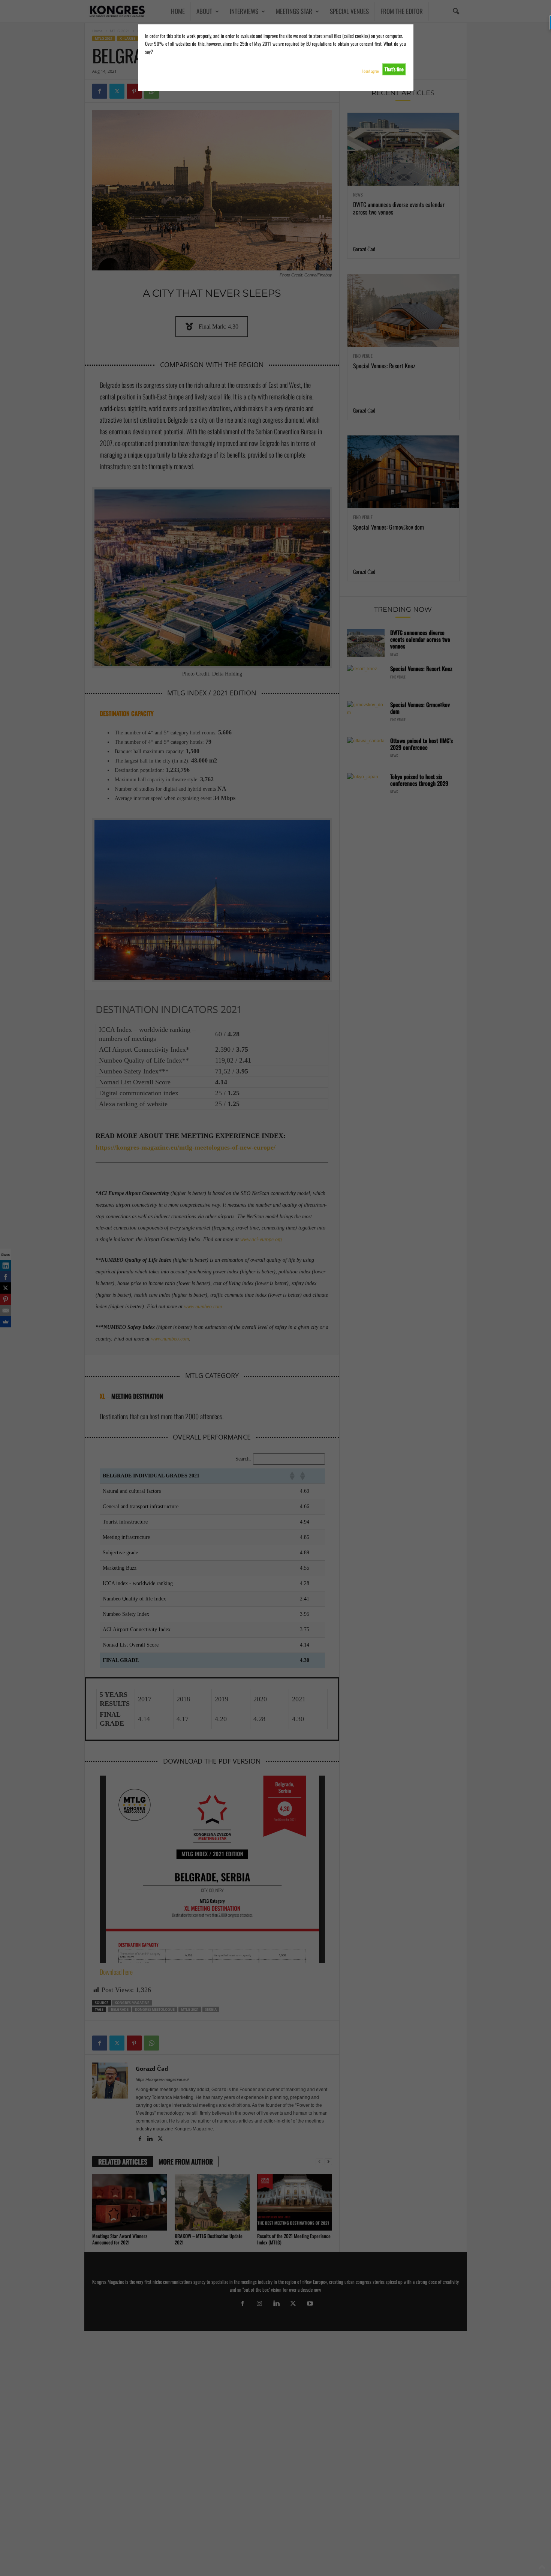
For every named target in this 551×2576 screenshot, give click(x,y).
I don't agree (370, 71)
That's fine (394, 69)
